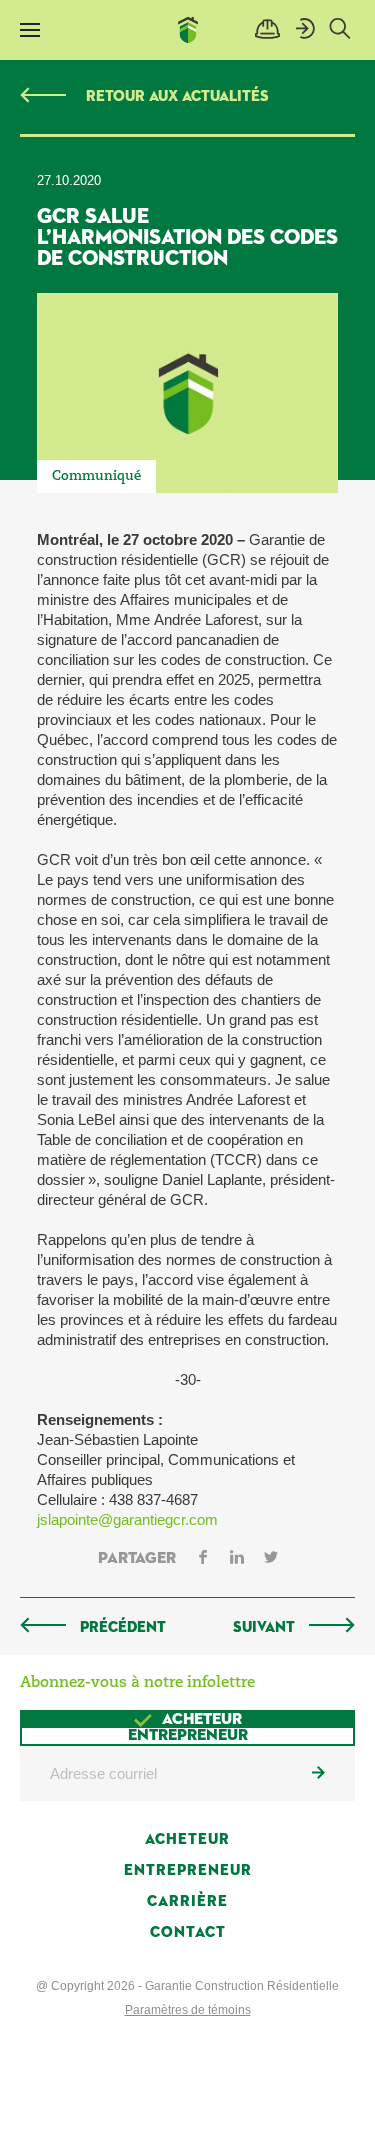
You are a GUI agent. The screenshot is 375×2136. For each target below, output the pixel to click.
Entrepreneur (188, 1870)
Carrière (187, 1901)
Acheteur (187, 1839)
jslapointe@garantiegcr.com (127, 1519)
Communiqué (96, 476)
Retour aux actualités (177, 96)
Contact (188, 1932)
